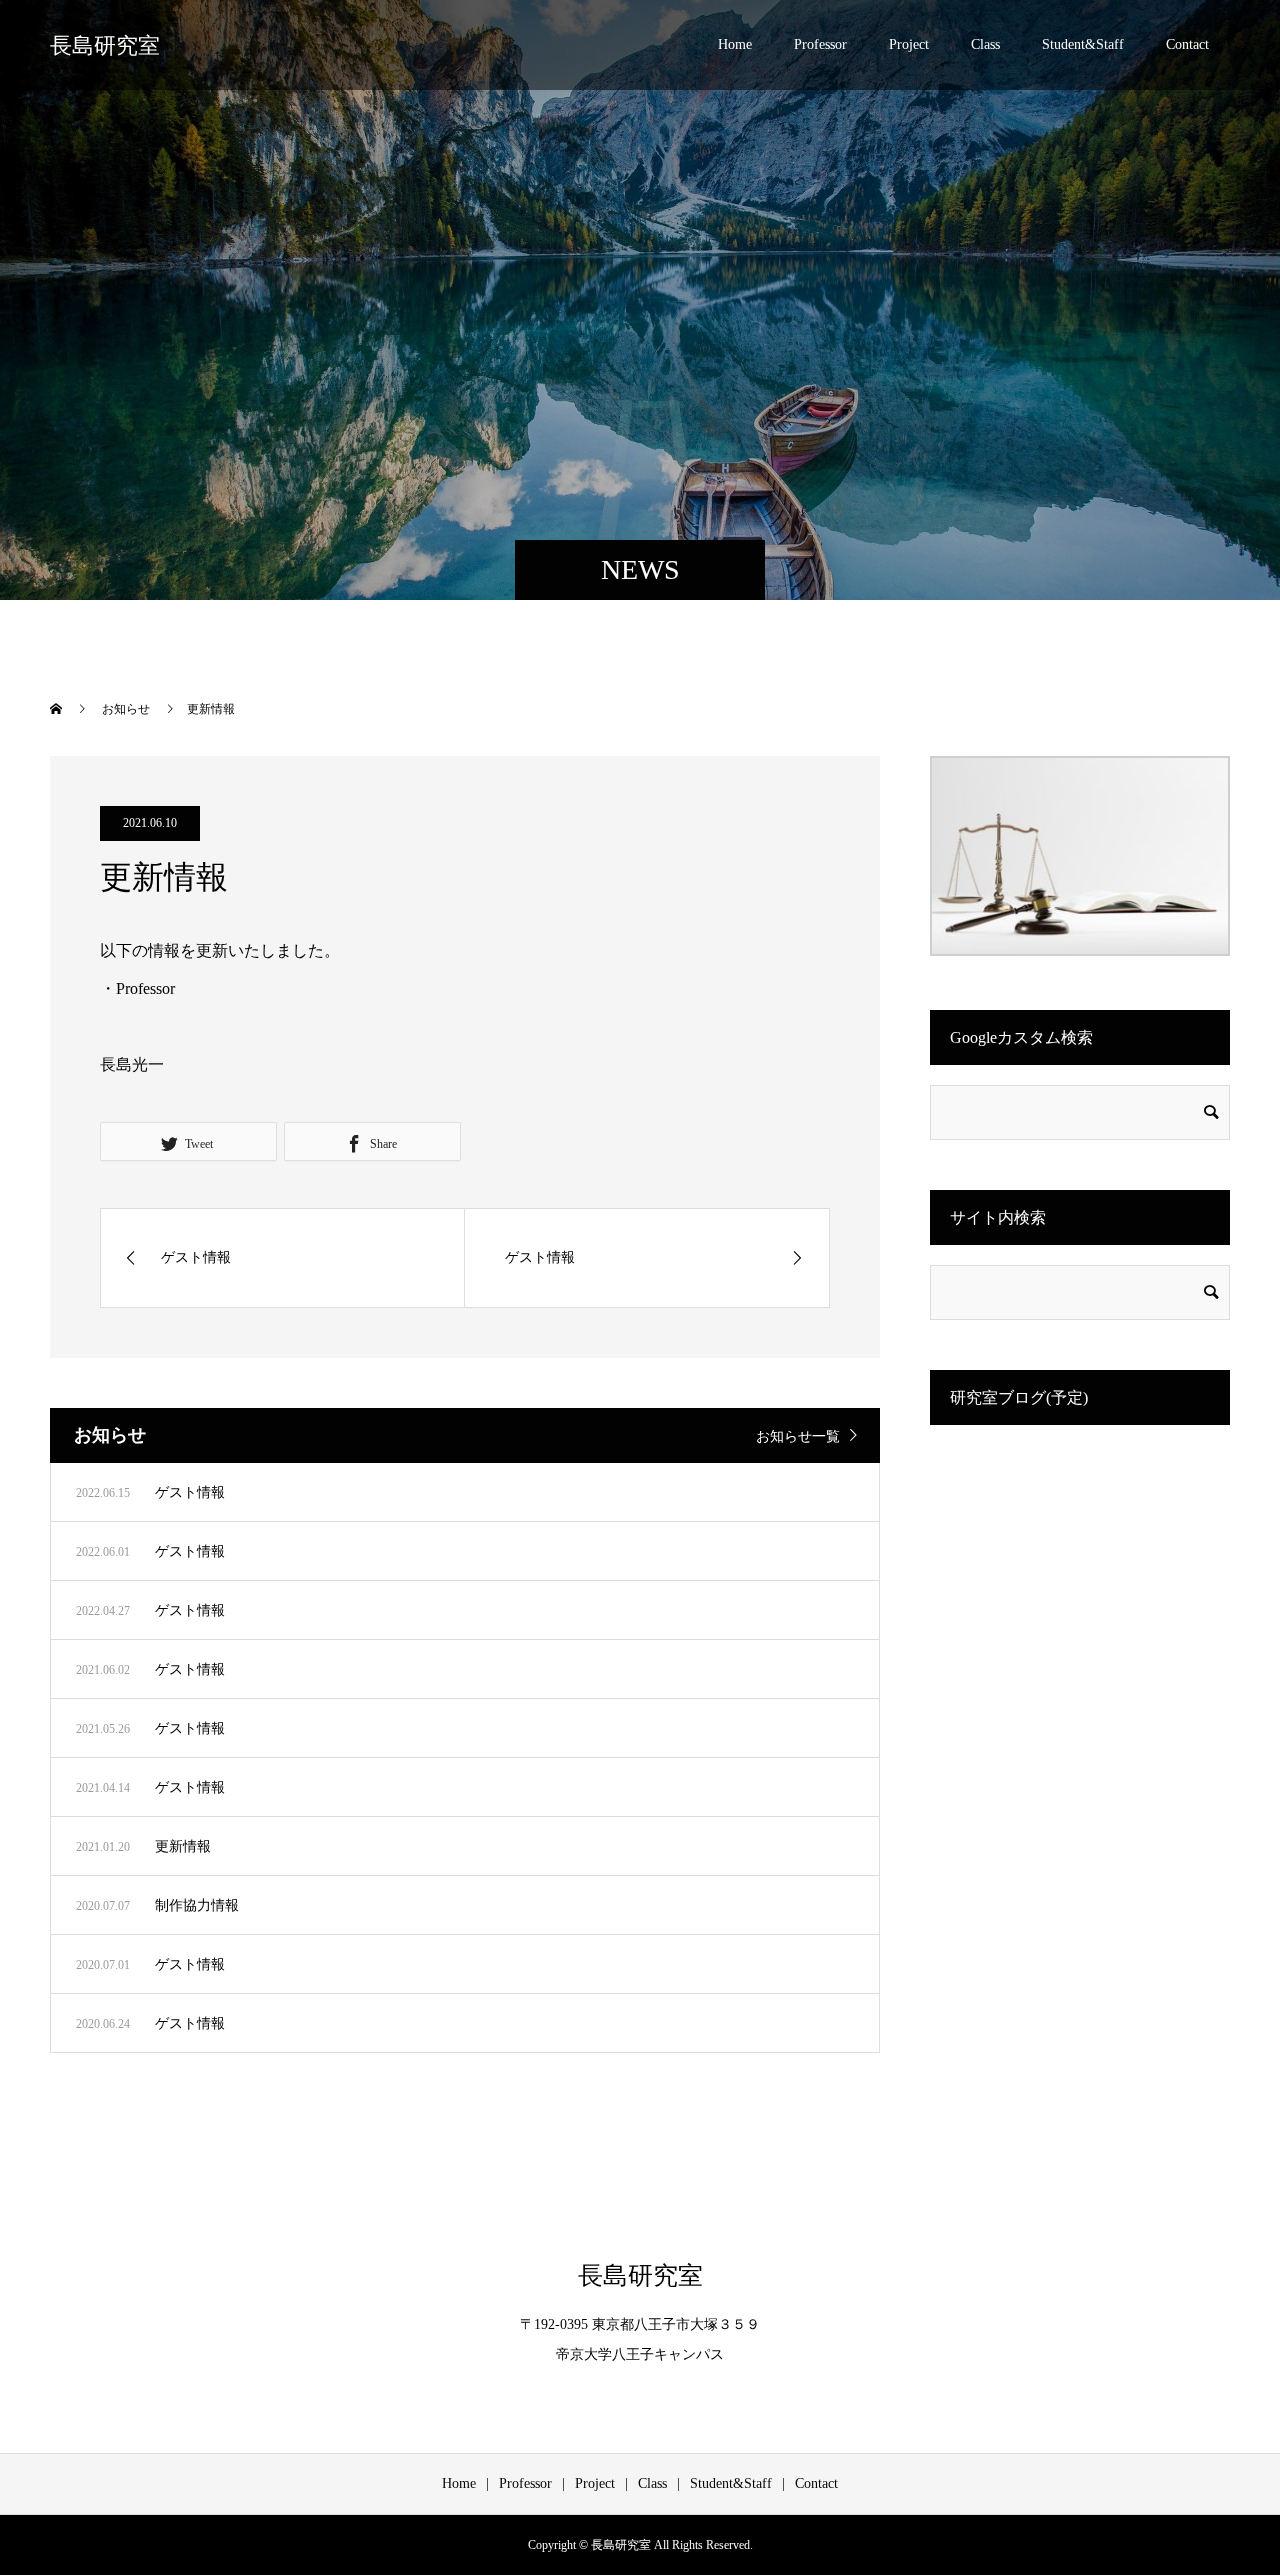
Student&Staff (1083, 44)
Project (909, 44)
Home (735, 44)
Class (985, 44)
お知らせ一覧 (798, 1436)
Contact (1187, 44)
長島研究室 (105, 45)
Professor (820, 44)
